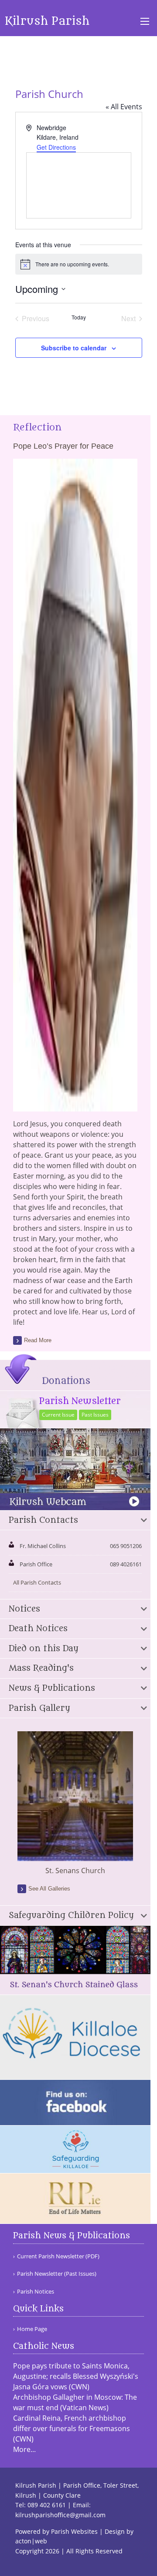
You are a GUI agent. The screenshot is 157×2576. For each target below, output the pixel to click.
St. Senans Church (75, 1871)
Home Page (32, 2329)
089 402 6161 (47, 2505)
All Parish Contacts (37, 1582)
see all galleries (49, 1889)
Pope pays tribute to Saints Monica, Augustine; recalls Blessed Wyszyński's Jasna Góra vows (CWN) (76, 2376)
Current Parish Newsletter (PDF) (58, 2256)
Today (79, 317)
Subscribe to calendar (74, 348)
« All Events (124, 107)
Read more (38, 1340)
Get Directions (56, 147)
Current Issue (58, 1415)
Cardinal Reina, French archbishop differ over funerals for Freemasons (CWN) (72, 2428)
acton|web (31, 2541)
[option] (75, 1804)
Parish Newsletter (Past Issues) (57, 2274)
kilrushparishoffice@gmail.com (60, 2515)
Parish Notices (36, 2292)
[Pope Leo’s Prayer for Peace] (75, 1106)
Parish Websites (74, 2531)
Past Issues (95, 1415)
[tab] (75, 1521)
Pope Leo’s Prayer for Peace (63, 446)
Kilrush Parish (47, 21)
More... (24, 2449)
